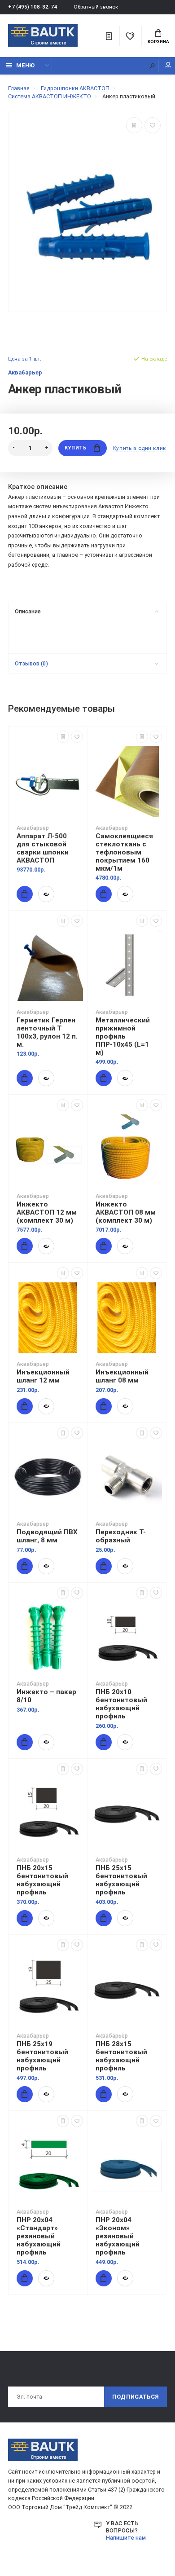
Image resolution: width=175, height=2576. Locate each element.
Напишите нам (126, 2538)
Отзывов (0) (31, 663)
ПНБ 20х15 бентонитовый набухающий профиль (42, 1880)
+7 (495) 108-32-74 (33, 7)
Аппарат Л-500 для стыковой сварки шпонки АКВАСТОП (43, 848)
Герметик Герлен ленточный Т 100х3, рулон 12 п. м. (47, 1032)
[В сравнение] (134, 125)
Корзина (158, 42)
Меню (25, 65)
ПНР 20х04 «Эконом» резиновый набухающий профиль (118, 2236)
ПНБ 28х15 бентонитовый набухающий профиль (121, 2056)
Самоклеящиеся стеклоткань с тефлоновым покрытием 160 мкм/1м (124, 852)
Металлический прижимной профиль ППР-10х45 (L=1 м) (123, 1036)
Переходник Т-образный (121, 1536)
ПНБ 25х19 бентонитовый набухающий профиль (42, 2056)
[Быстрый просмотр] (46, 894)
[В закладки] (153, 125)
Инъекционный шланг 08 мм (122, 1376)
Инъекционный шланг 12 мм (43, 1376)
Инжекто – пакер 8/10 (46, 1696)
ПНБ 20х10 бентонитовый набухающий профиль (121, 1704)
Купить (75, 448)
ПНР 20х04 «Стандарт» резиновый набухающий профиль (39, 2236)
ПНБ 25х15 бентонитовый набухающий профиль (121, 1880)
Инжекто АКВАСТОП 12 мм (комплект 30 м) (47, 1212)
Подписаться (136, 2397)
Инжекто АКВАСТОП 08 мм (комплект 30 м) (126, 1212)
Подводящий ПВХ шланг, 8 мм (47, 1536)
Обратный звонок (96, 7)
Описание (28, 611)
